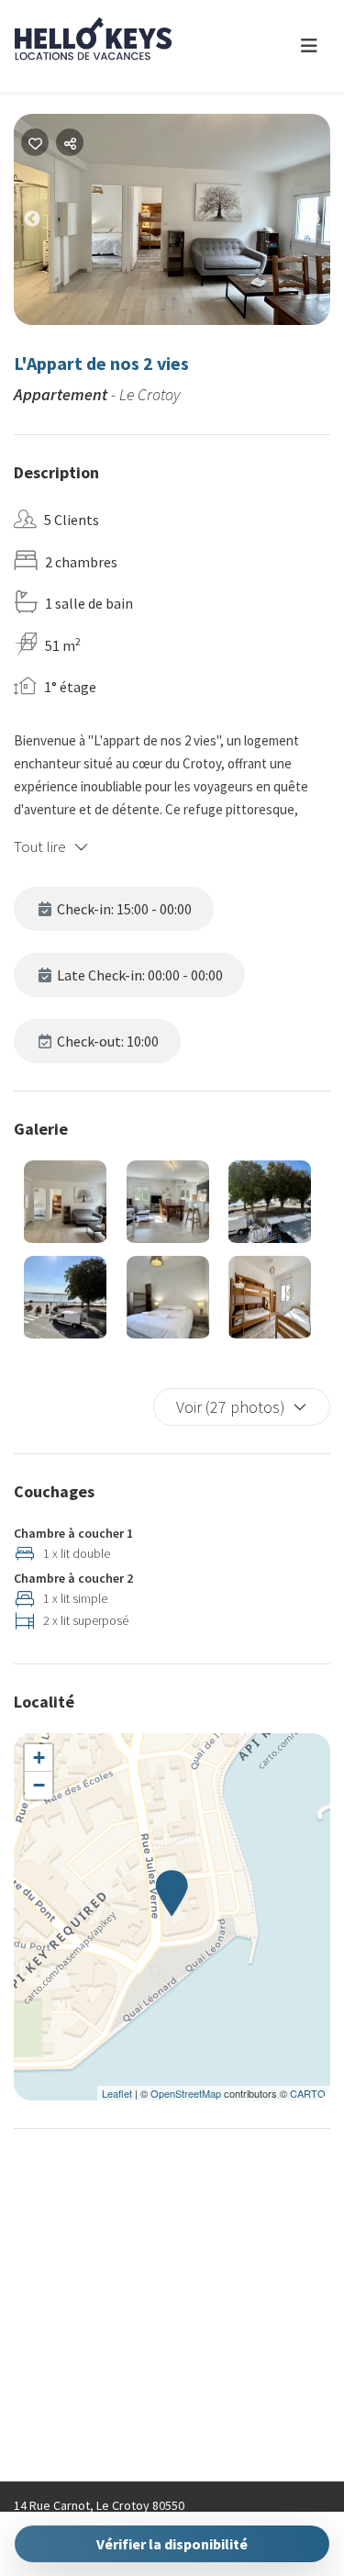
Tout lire (40, 846)
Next (326, 223)
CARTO (308, 2093)
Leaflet (117, 2093)
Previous (46, 223)
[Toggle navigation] (309, 46)
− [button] (39, 1785)
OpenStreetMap (186, 2093)
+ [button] (39, 1758)
